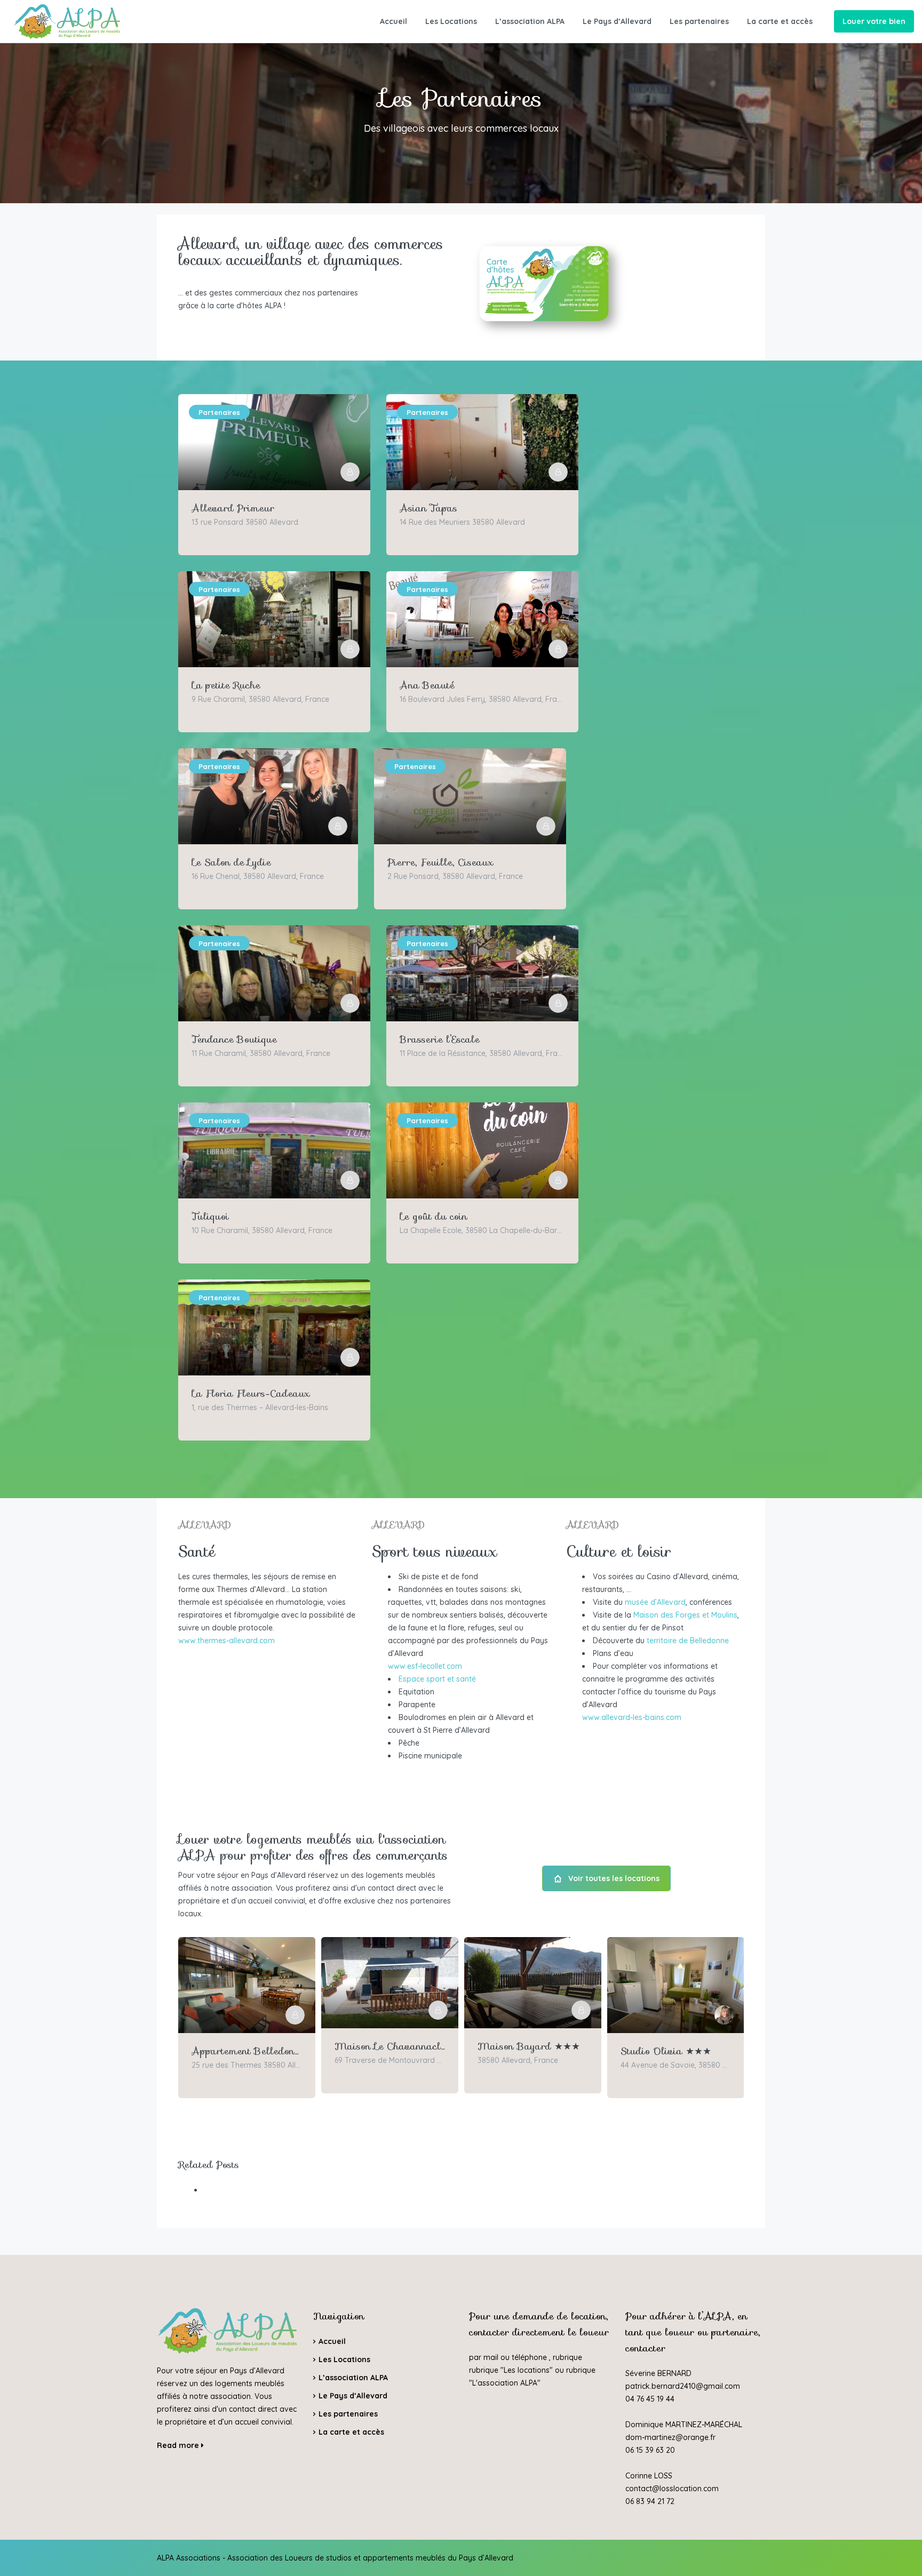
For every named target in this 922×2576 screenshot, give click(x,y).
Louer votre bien (874, 21)
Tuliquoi (210, 1217)
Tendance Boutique (234, 1039)
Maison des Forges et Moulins (685, 1615)
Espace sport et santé (437, 1679)
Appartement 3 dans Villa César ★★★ (390, 2046)
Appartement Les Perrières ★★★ (533, 2051)
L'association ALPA (505, 2383)
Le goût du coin (434, 1217)
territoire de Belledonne (688, 1641)
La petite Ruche (226, 685)
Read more (179, 2445)
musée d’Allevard (655, 1602)
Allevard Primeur (233, 508)
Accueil (394, 21)
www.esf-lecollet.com (425, 1666)
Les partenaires (699, 21)
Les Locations (451, 21)
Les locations (527, 2370)
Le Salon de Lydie (231, 862)
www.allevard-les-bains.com (632, 1717)
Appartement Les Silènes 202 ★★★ (676, 2051)
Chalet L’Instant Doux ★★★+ (247, 2051)
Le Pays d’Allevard (617, 21)
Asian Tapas (428, 508)
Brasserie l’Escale (440, 1039)
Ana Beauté (427, 685)
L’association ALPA (530, 21)
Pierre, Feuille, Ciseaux (440, 862)
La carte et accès (780, 21)
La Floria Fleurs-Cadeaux (251, 1394)
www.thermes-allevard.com (226, 1641)
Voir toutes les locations (614, 1878)
